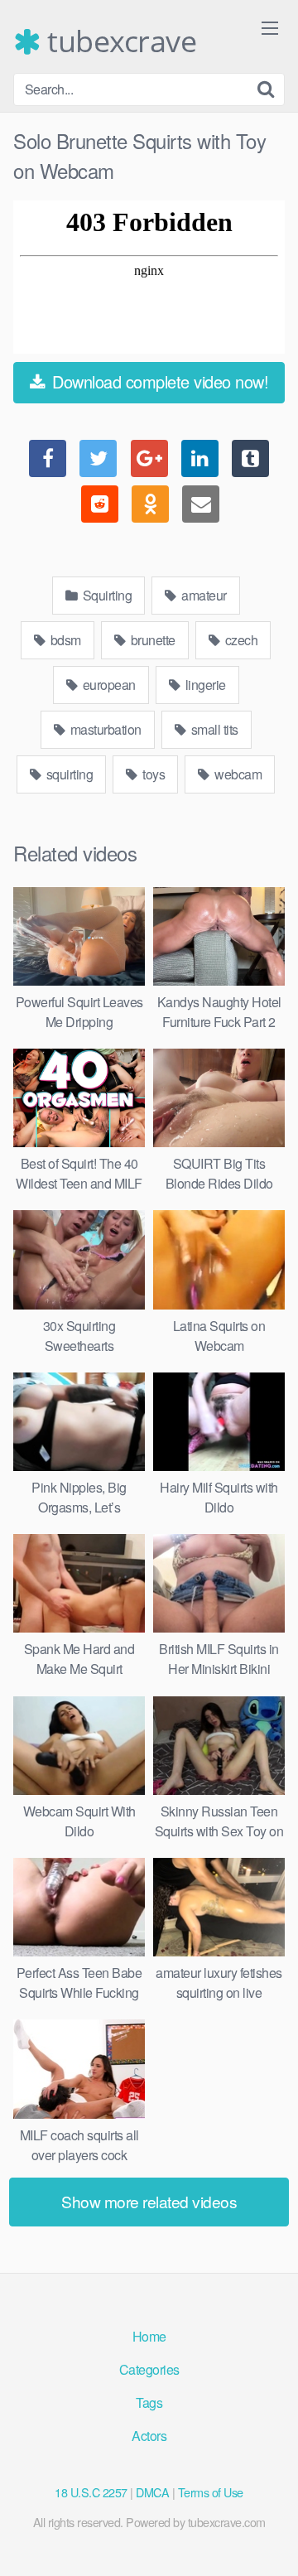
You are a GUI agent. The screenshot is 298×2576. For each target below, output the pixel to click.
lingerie (204, 685)
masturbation (104, 729)
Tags (149, 2402)
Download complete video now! (159, 381)
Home (149, 2336)
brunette (151, 640)
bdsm (64, 640)
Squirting (106, 595)
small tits (213, 729)
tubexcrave (118, 41)
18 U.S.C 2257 (91, 2492)
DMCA (152, 2492)
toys (153, 774)
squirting (68, 774)
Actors (149, 2436)
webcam (237, 774)
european (108, 685)
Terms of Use (211, 2492)
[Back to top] (269, 2540)
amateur (203, 595)
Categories (149, 2369)
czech (240, 640)
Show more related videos (149, 2201)
